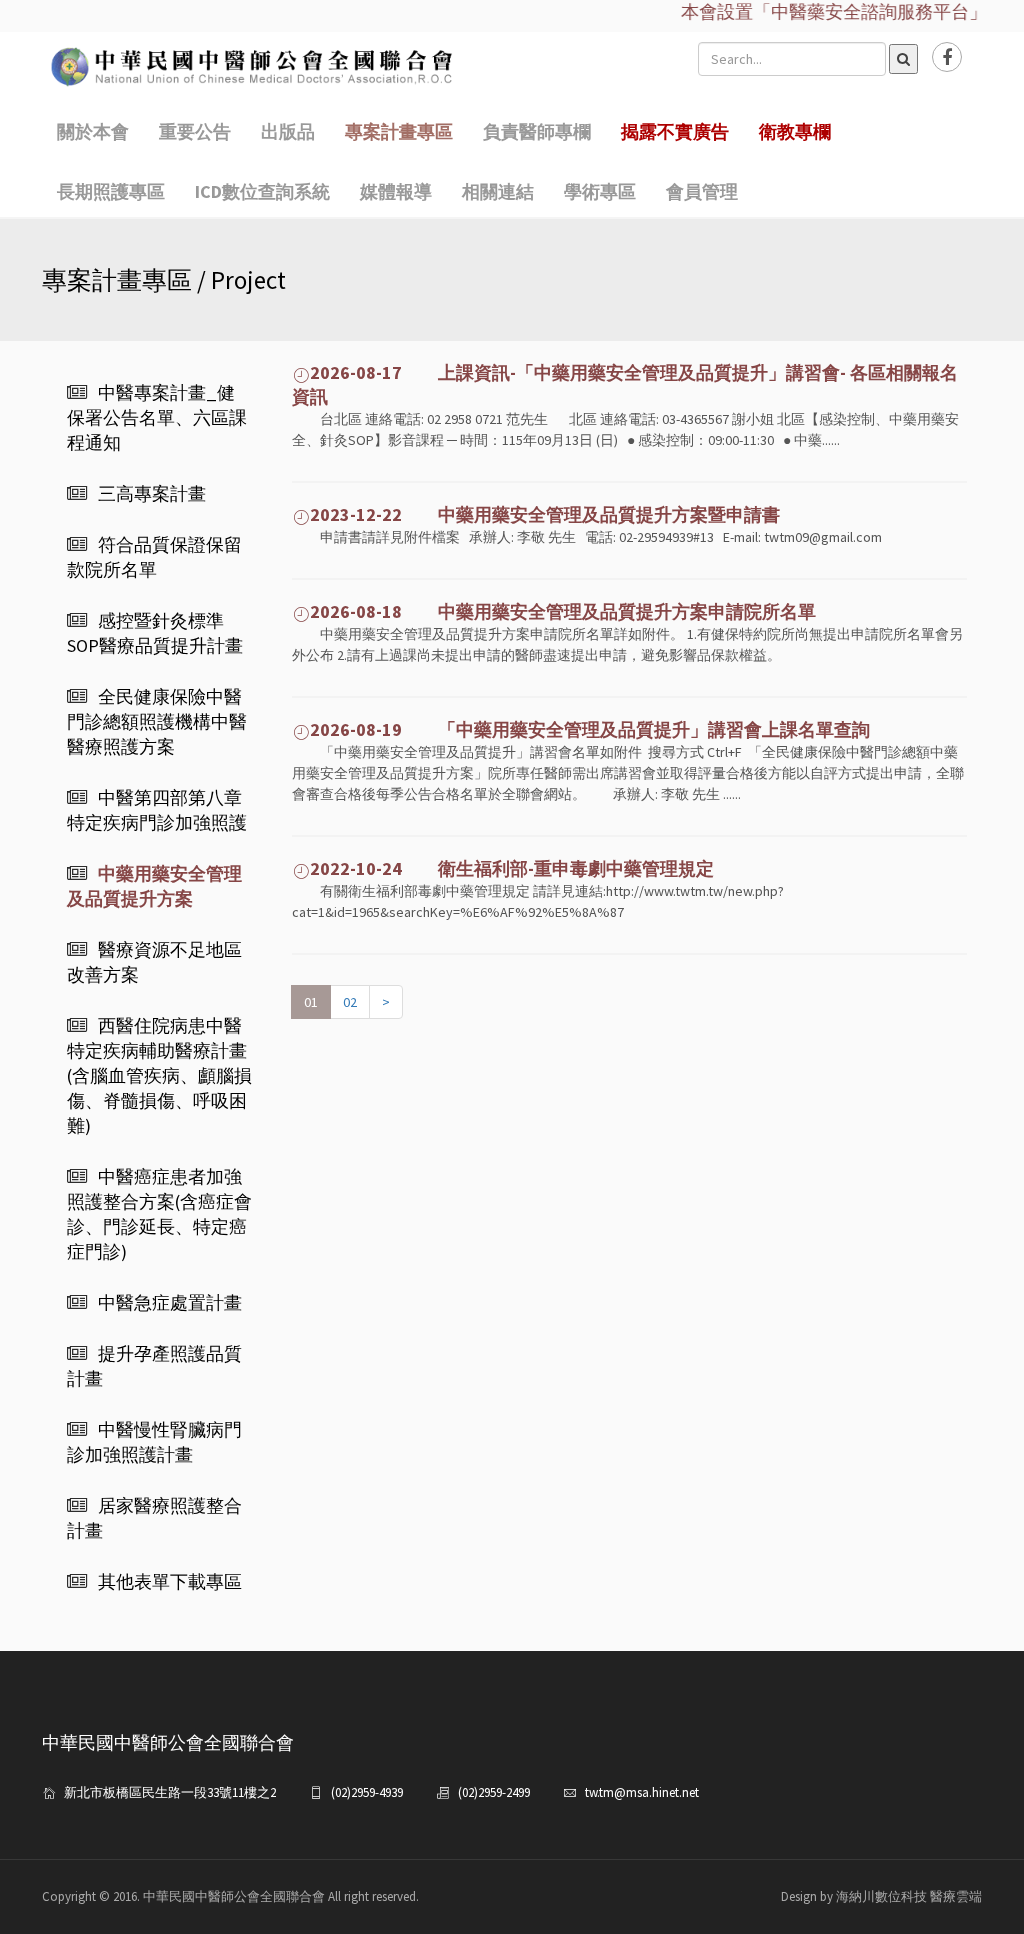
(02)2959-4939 (367, 1792)
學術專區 (600, 191)
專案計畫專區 (399, 131)
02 (350, 1002)
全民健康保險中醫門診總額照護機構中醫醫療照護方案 (157, 721)
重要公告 (195, 131)
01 (311, 1002)
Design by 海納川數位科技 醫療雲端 (881, 1896)
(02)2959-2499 (494, 1792)
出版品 (288, 131)
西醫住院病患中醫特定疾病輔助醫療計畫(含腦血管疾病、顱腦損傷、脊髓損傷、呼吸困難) (159, 1075)
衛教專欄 (795, 131)
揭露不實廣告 (675, 131)
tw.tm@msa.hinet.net (642, 1792)
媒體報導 (396, 191)
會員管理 (702, 191)
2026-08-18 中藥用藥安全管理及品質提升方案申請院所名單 (563, 611)
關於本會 (93, 131)
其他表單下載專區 (170, 1581)
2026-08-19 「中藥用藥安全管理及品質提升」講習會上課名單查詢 (590, 729)
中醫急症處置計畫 (170, 1302)
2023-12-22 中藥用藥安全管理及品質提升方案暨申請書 (545, 514)
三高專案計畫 (152, 493)
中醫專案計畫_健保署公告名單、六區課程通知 (157, 417)
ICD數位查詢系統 (262, 191)
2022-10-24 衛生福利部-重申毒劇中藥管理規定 (512, 868)
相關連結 (498, 191)
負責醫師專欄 (537, 131)
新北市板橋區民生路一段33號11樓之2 (170, 1792)
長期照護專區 (111, 191)
